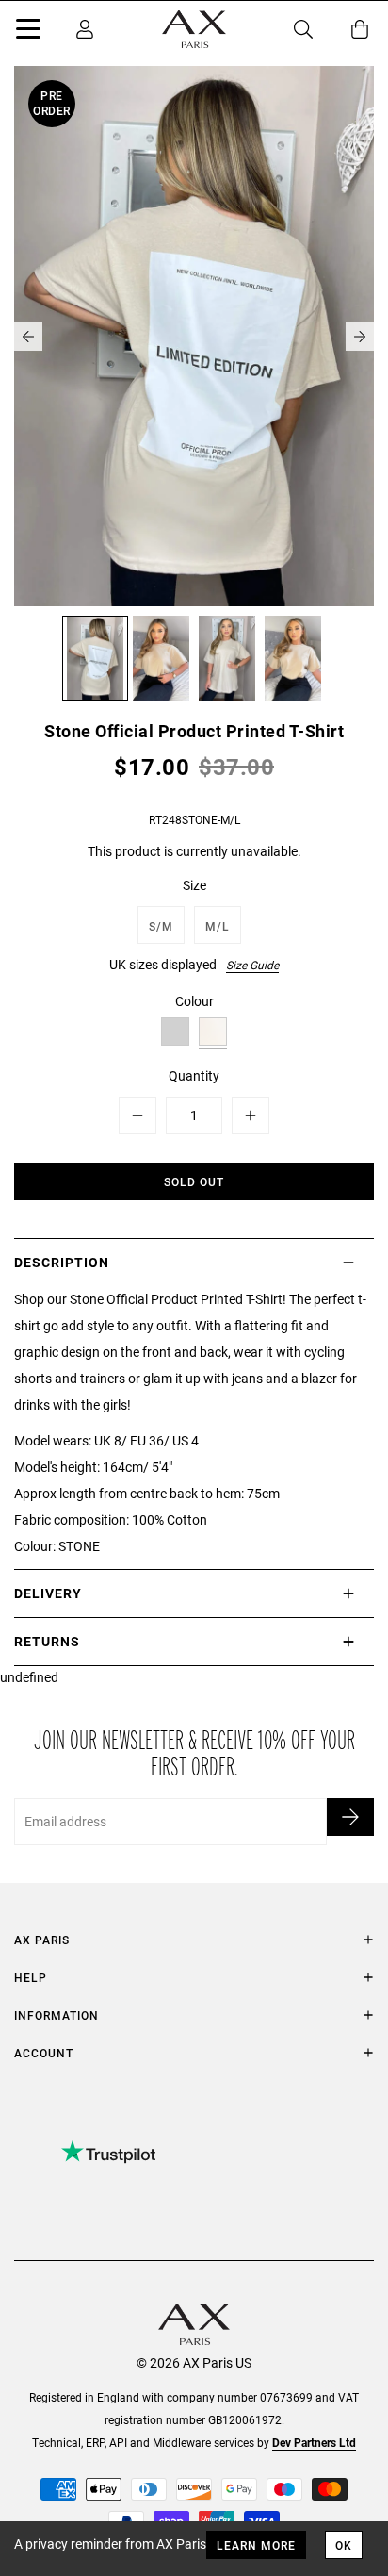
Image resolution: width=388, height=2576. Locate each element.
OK (344, 2545)
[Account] (85, 29)
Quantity (194, 1075)
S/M (161, 926)
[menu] (28, 32)
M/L (218, 926)
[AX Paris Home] (194, 29)
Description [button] (62, 1262)
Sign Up (350, 1817)
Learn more (256, 2545)
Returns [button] (47, 1641)
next (360, 337)
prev (28, 337)
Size (194, 885)
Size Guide (252, 965)
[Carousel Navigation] (194, 337)
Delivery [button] (48, 1593)
